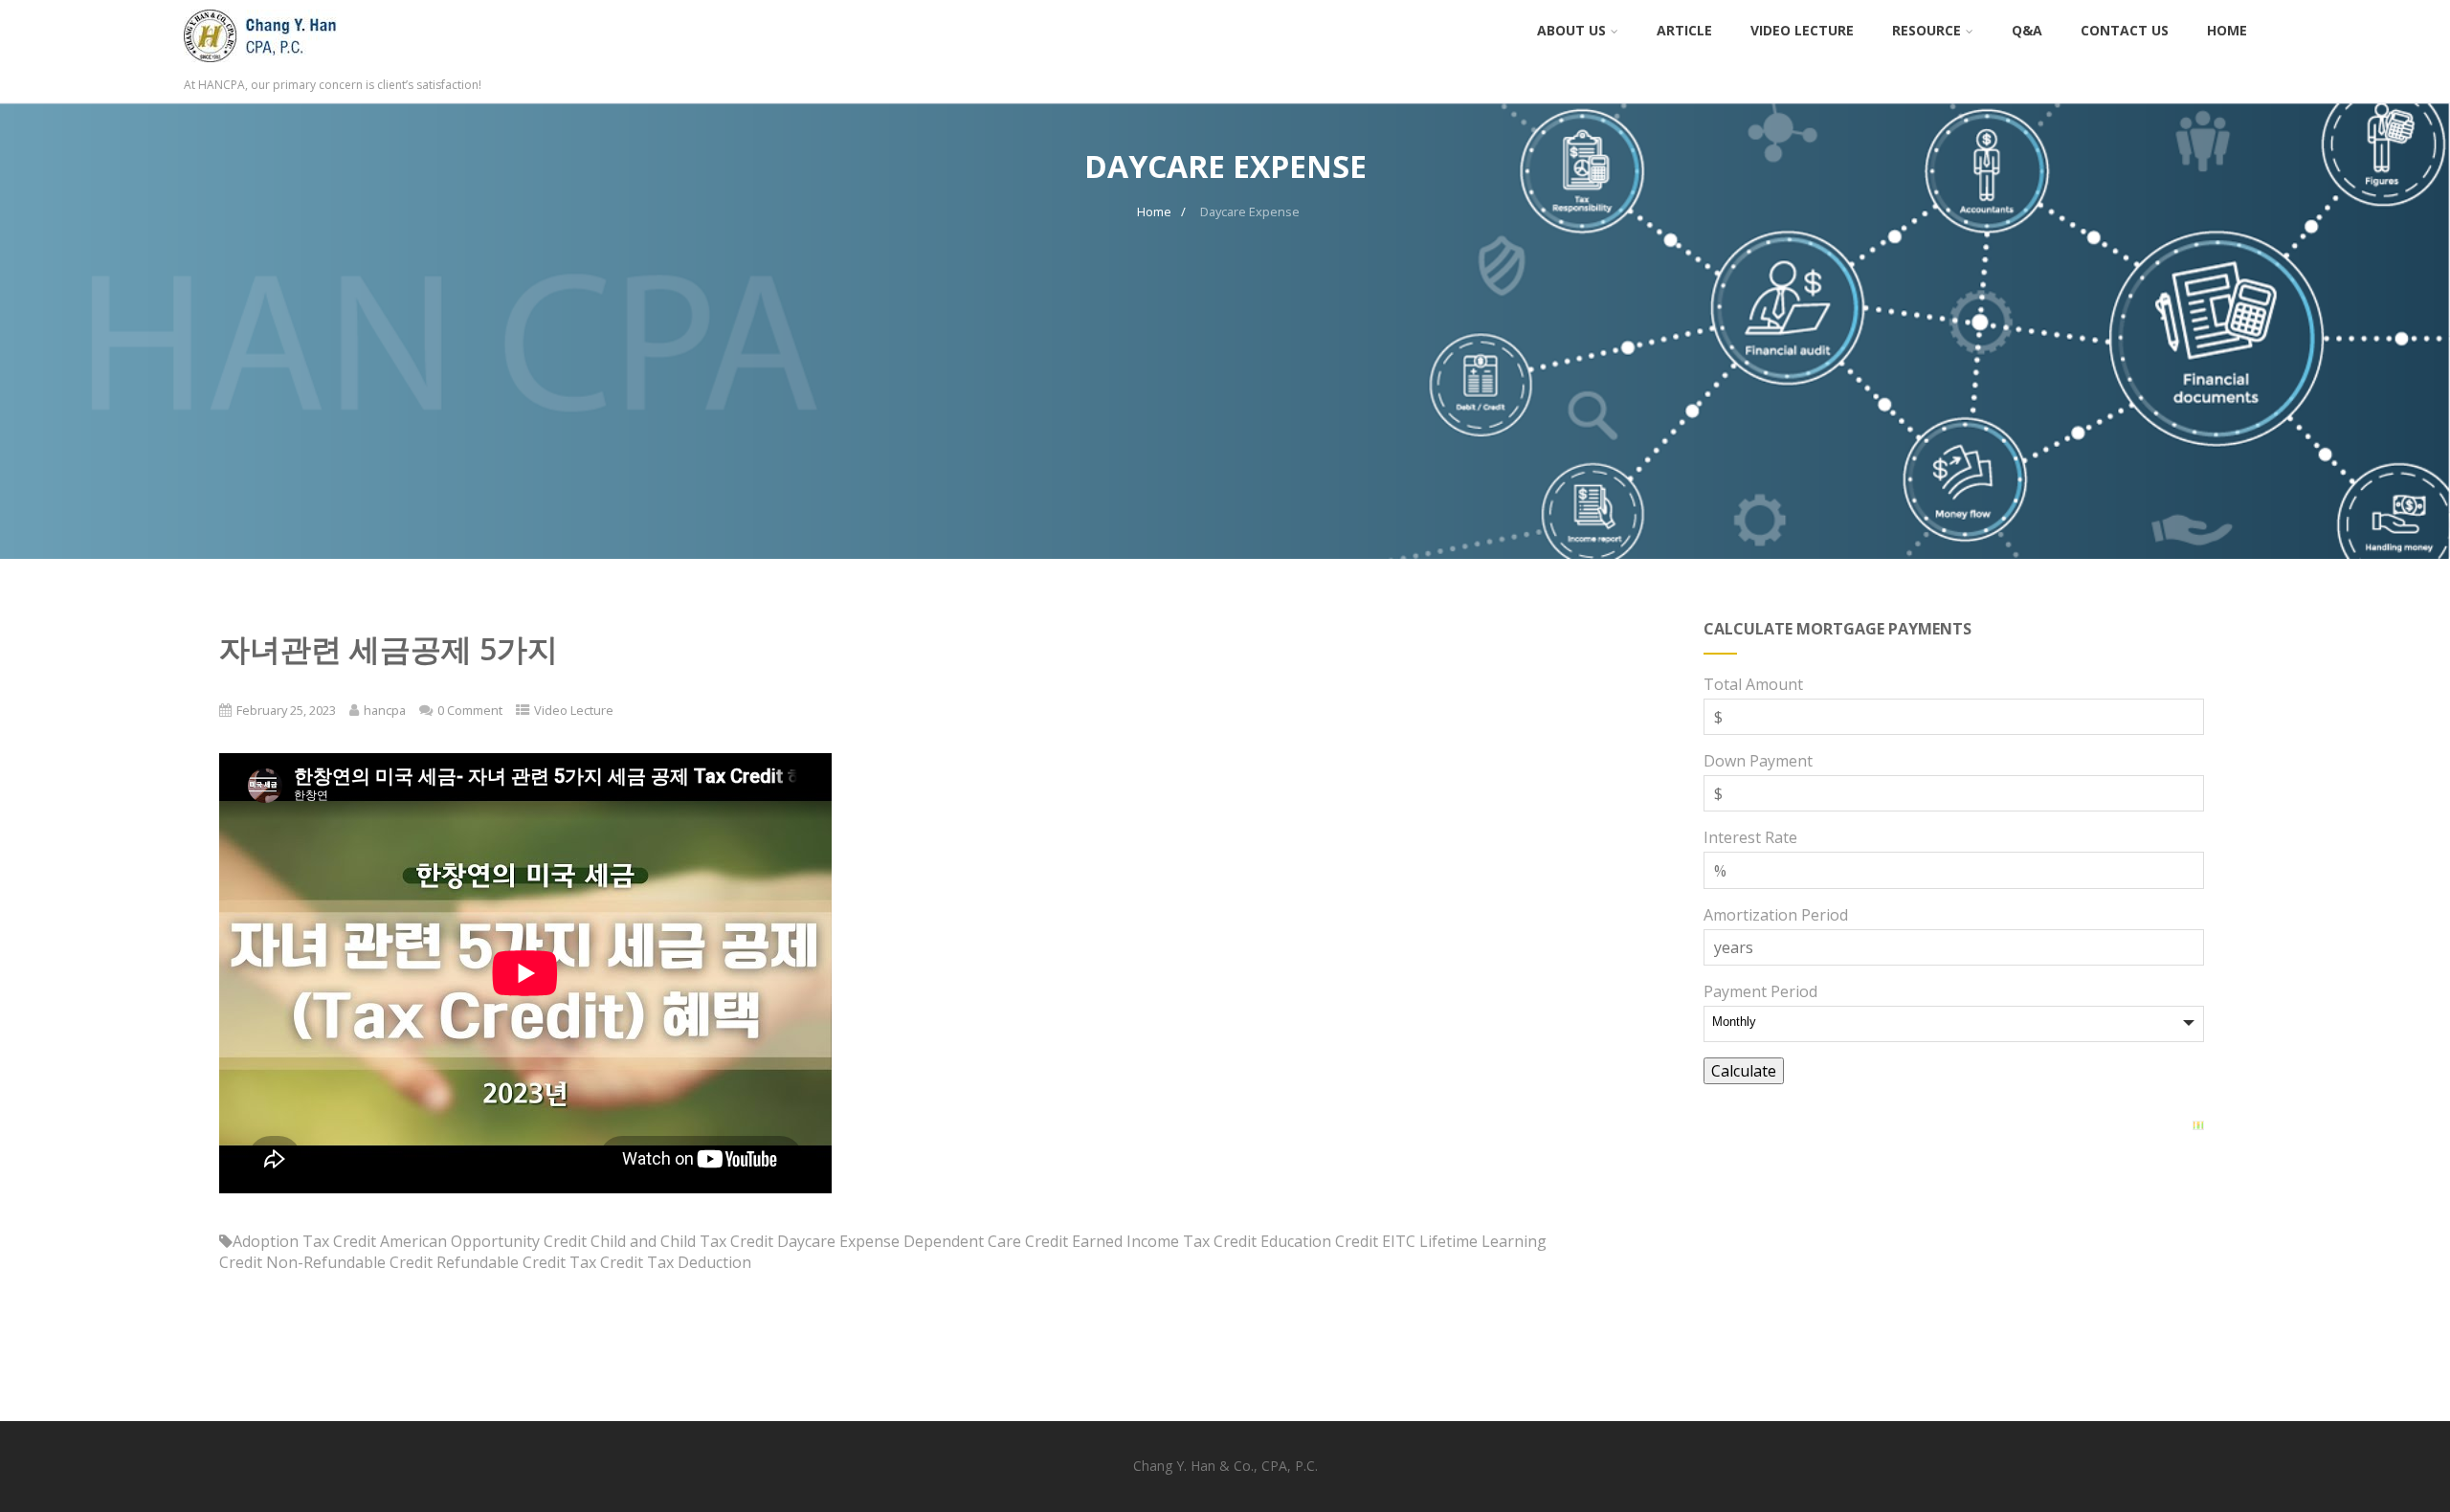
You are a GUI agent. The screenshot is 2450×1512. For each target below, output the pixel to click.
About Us (1571, 30)
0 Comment (470, 710)
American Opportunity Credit (483, 1241)
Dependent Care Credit (986, 1241)
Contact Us (2125, 30)
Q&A (2027, 30)
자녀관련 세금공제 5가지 (389, 648)
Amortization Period (1776, 915)
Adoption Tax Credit (304, 1241)
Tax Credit (606, 1262)
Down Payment (1758, 761)
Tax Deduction (699, 1262)
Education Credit (1319, 1241)
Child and (624, 1241)
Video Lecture (1802, 30)
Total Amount (1753, 684)
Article (1684, 30)
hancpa (385, 710)
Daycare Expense (838, 1241)
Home (2227, 30)
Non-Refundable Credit (349, 1262)
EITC (1399, 1241)
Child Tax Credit (717, 1241)
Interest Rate (1750, 837)
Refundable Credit (501, 1262)
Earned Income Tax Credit (1164, 1241)
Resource (1927, 30)
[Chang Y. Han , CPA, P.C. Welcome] (283, 66)
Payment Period (1760, 991)
